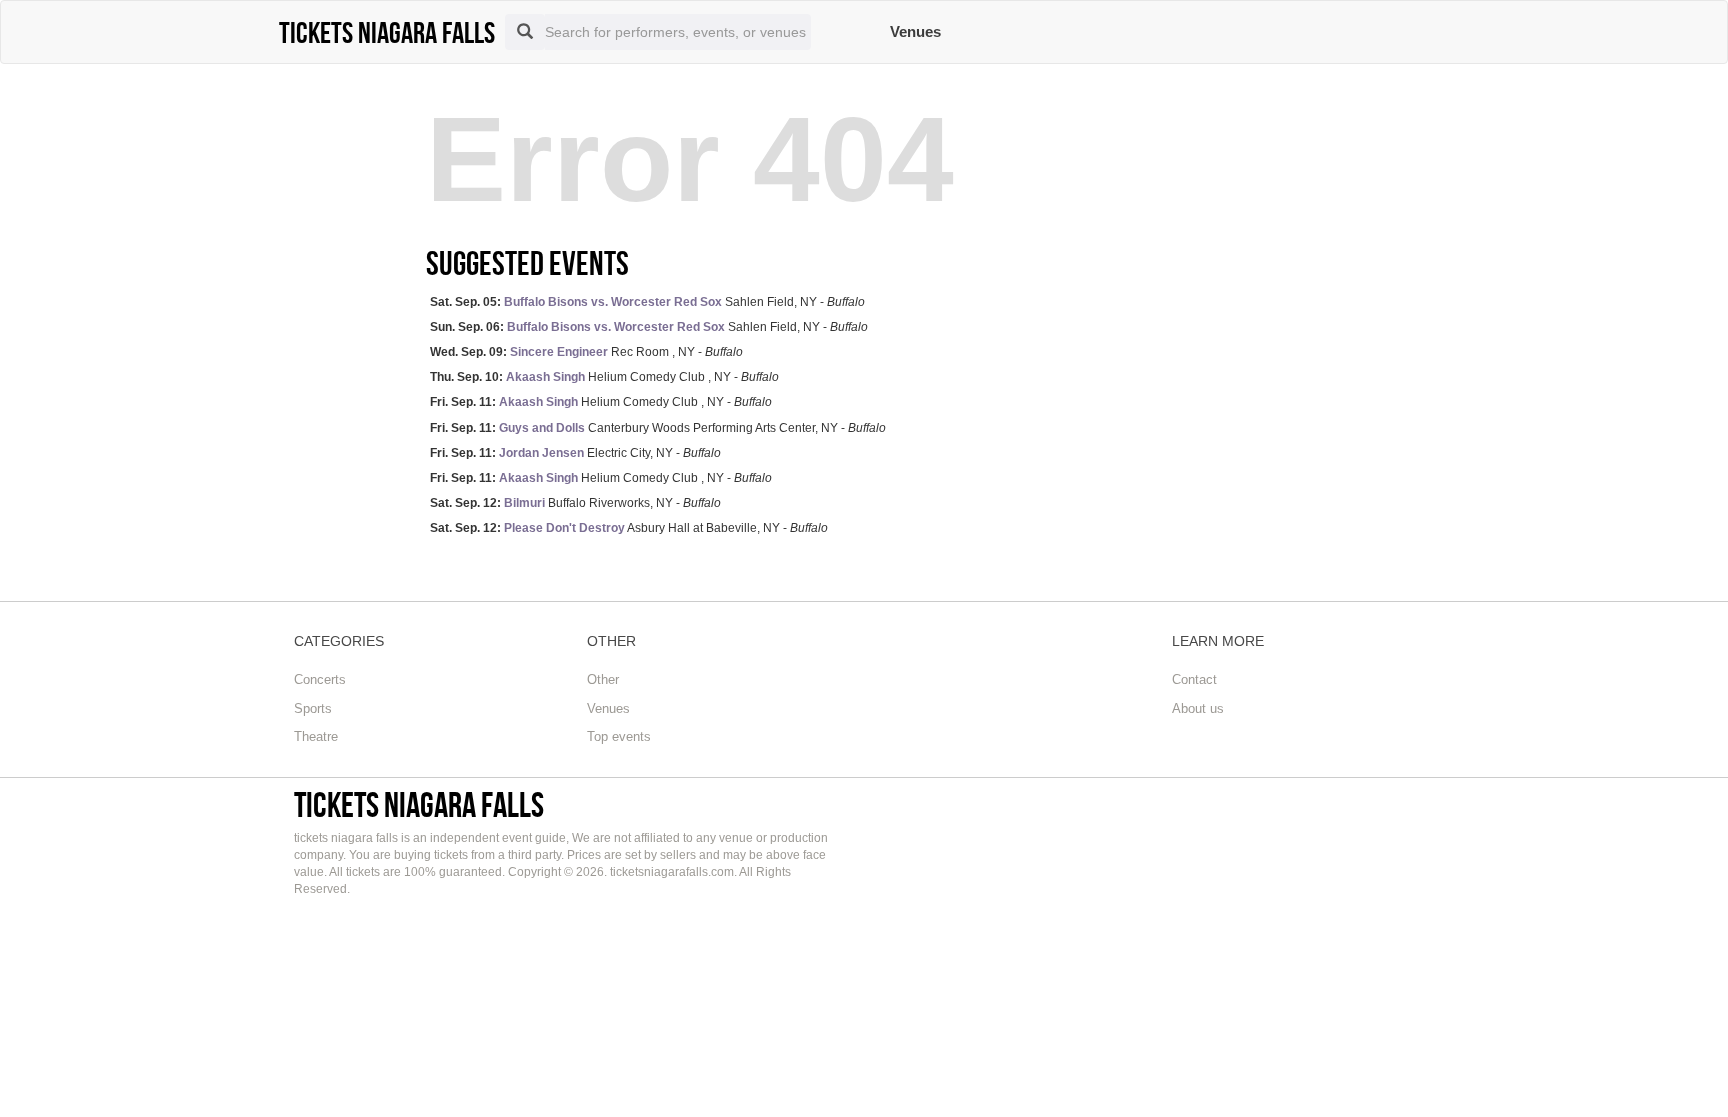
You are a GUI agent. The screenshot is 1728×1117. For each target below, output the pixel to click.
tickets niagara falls (419, 804)
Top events (619, 736)
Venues (915, 31)
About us (1198, 708)
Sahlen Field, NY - (647, 302)
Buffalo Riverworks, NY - (575, 503)
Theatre (316, 736)
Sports (313, 708)
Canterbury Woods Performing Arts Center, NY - (658, 428)
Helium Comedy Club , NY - (604, 377)
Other (603, 679)
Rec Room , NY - (586, 352)
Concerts (320, 679)
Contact (1194, 679)
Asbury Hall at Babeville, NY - (629, 528)
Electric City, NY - (575, 453)
